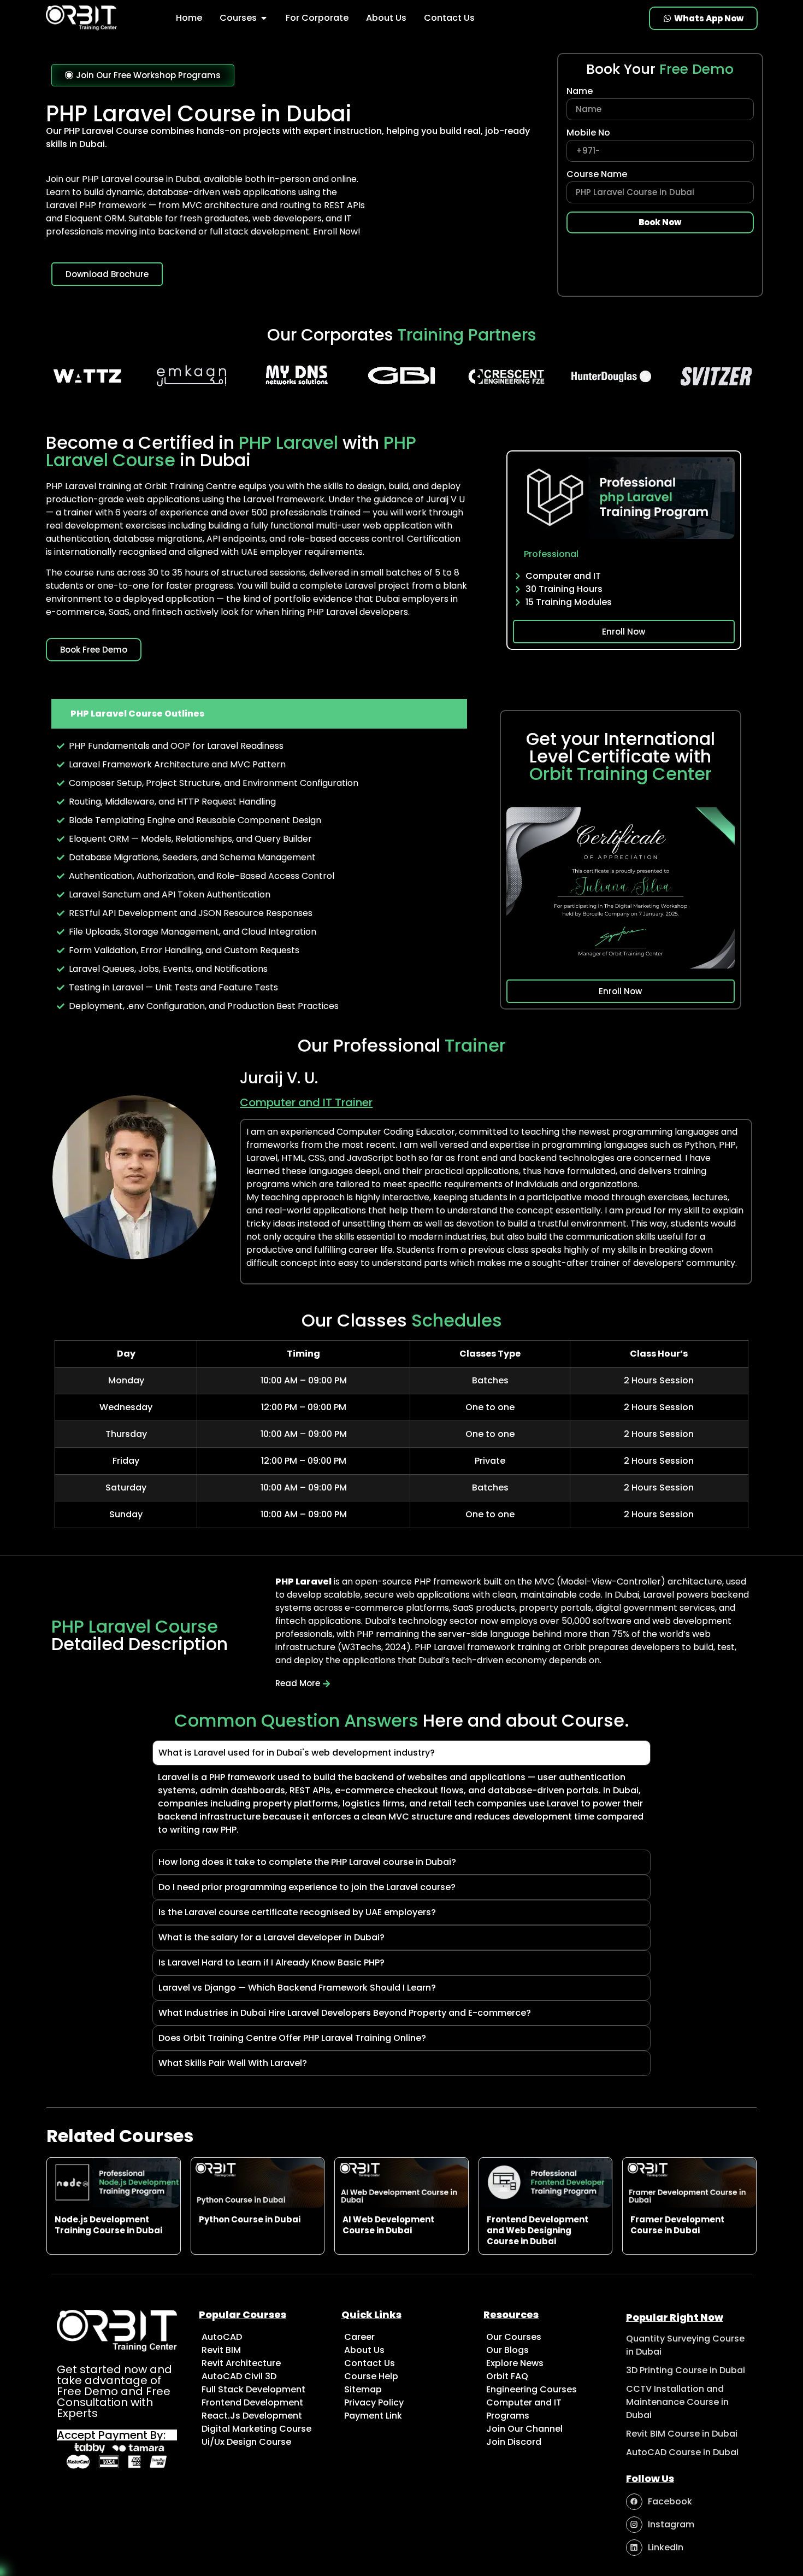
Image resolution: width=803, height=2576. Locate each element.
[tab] (259, 714)
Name (580, 92)
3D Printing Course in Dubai (686, 2370)
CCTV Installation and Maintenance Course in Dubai (677, 2402)
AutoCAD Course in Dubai (682, 2452)
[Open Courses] (264, 18)
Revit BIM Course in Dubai (682, 2434)
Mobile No (588, 134)
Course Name (597, 175)
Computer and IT (563, 576)
